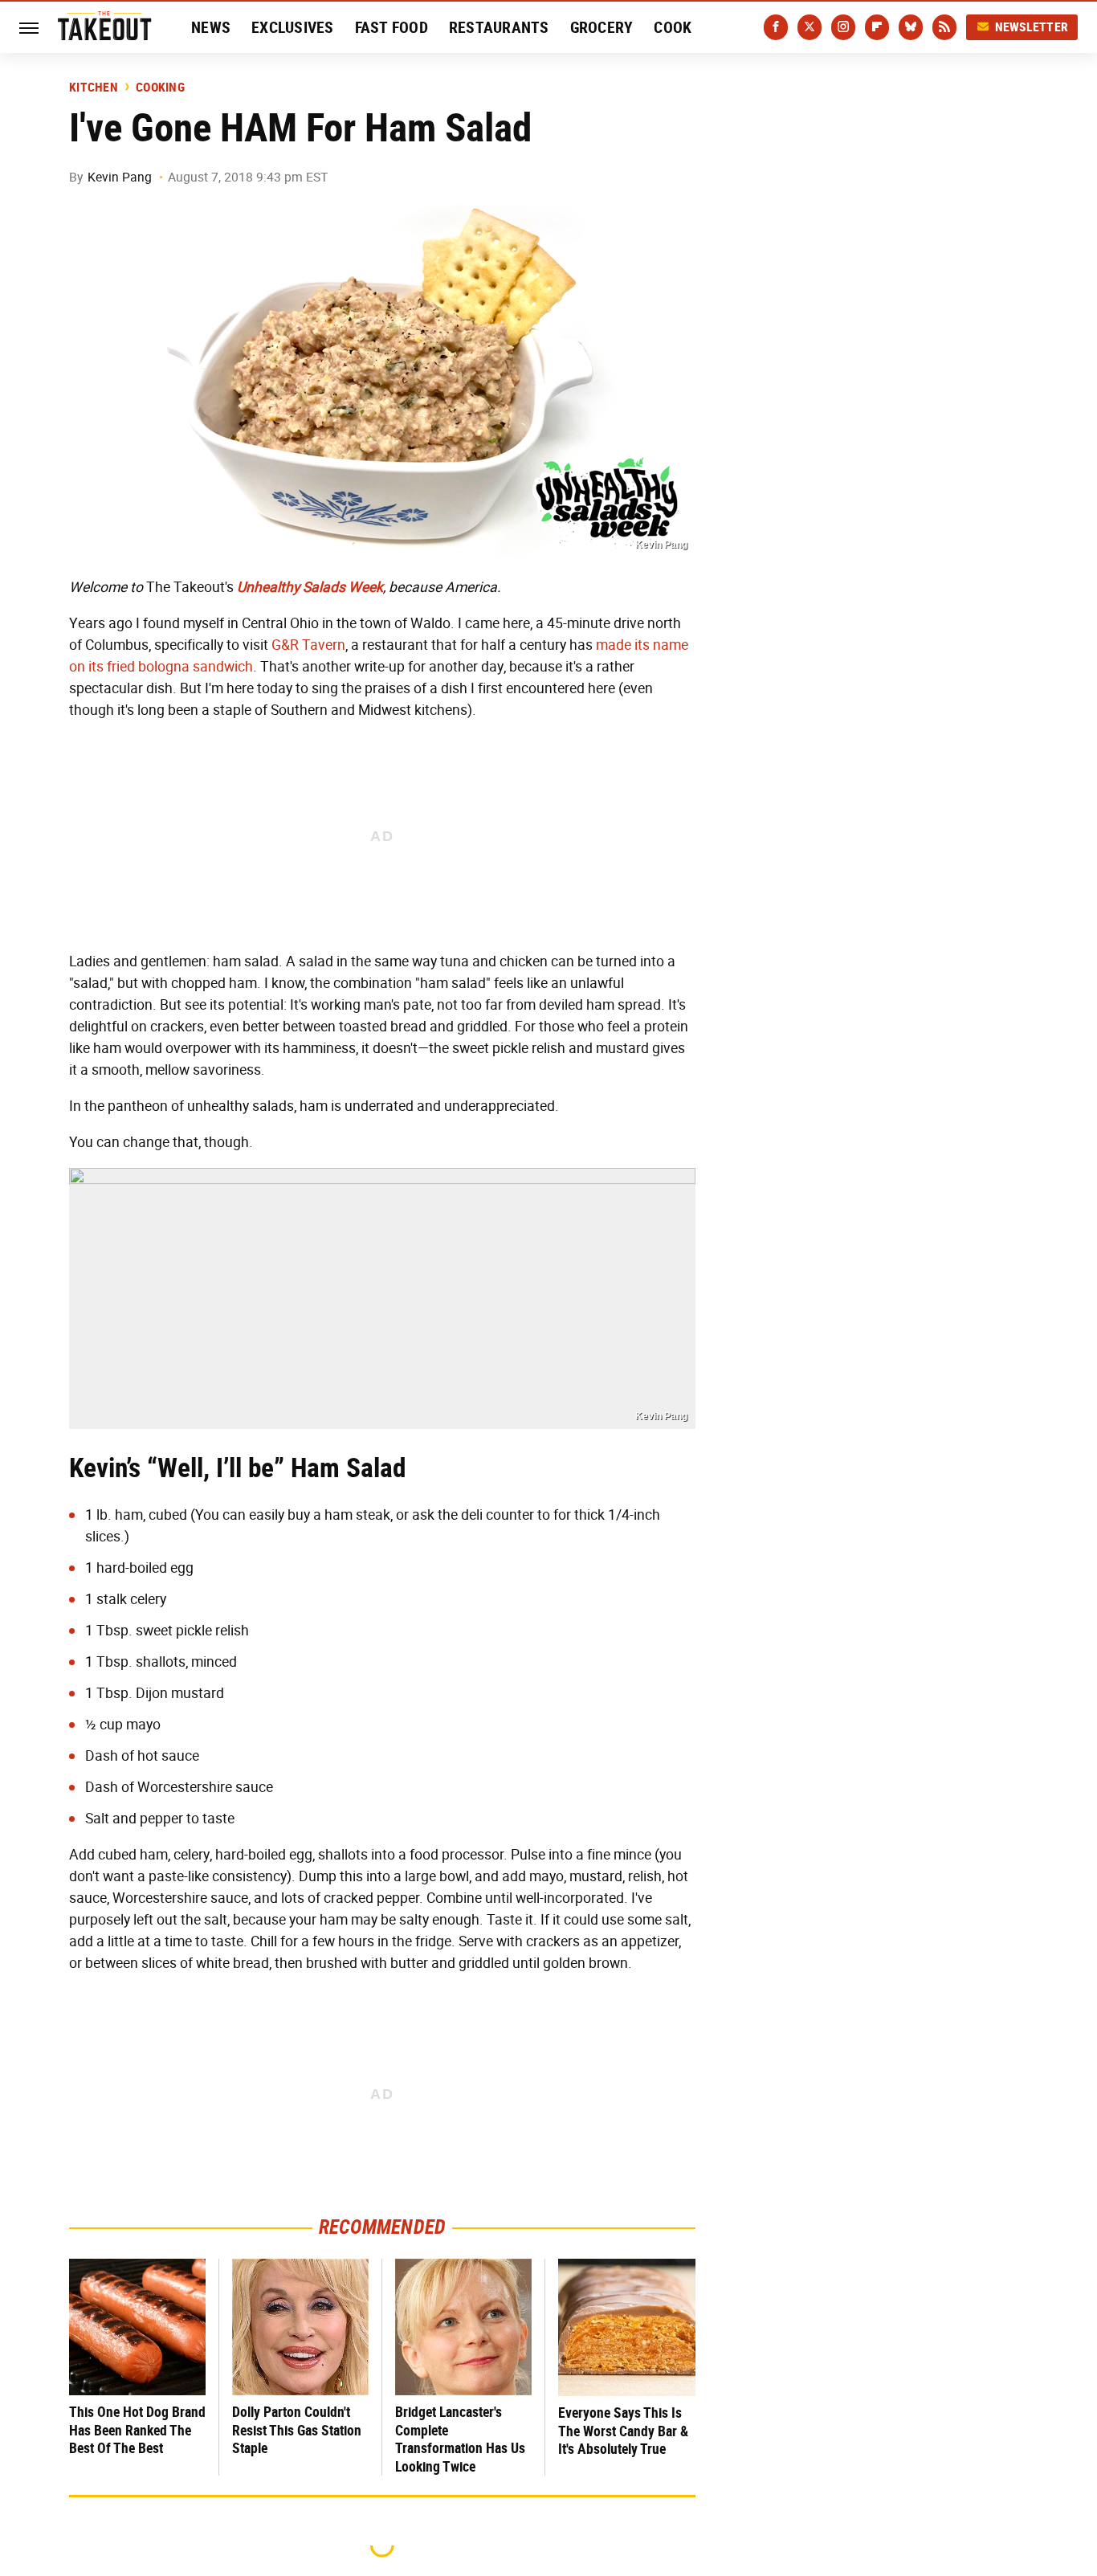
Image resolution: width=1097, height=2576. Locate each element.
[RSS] (944, 27)
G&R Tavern (308, 645)
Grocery (602, 27)
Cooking (160, 88)
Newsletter (1032, 27)
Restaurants (499, 27)
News (211, 27)
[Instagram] (843, 27)
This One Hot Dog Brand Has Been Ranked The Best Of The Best (137, 2430)
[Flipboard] (877, 27)
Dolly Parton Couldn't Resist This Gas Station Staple (297, 2430)
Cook (673, 27)
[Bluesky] (911, 27)
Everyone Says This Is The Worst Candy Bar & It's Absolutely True (623, 2431)
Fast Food (391, 27)
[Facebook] (776, 27)
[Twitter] (809, 27)
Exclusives (293, 27)
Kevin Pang (120, 177)
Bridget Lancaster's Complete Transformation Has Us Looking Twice (460, 2439)
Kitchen (94, 88)
